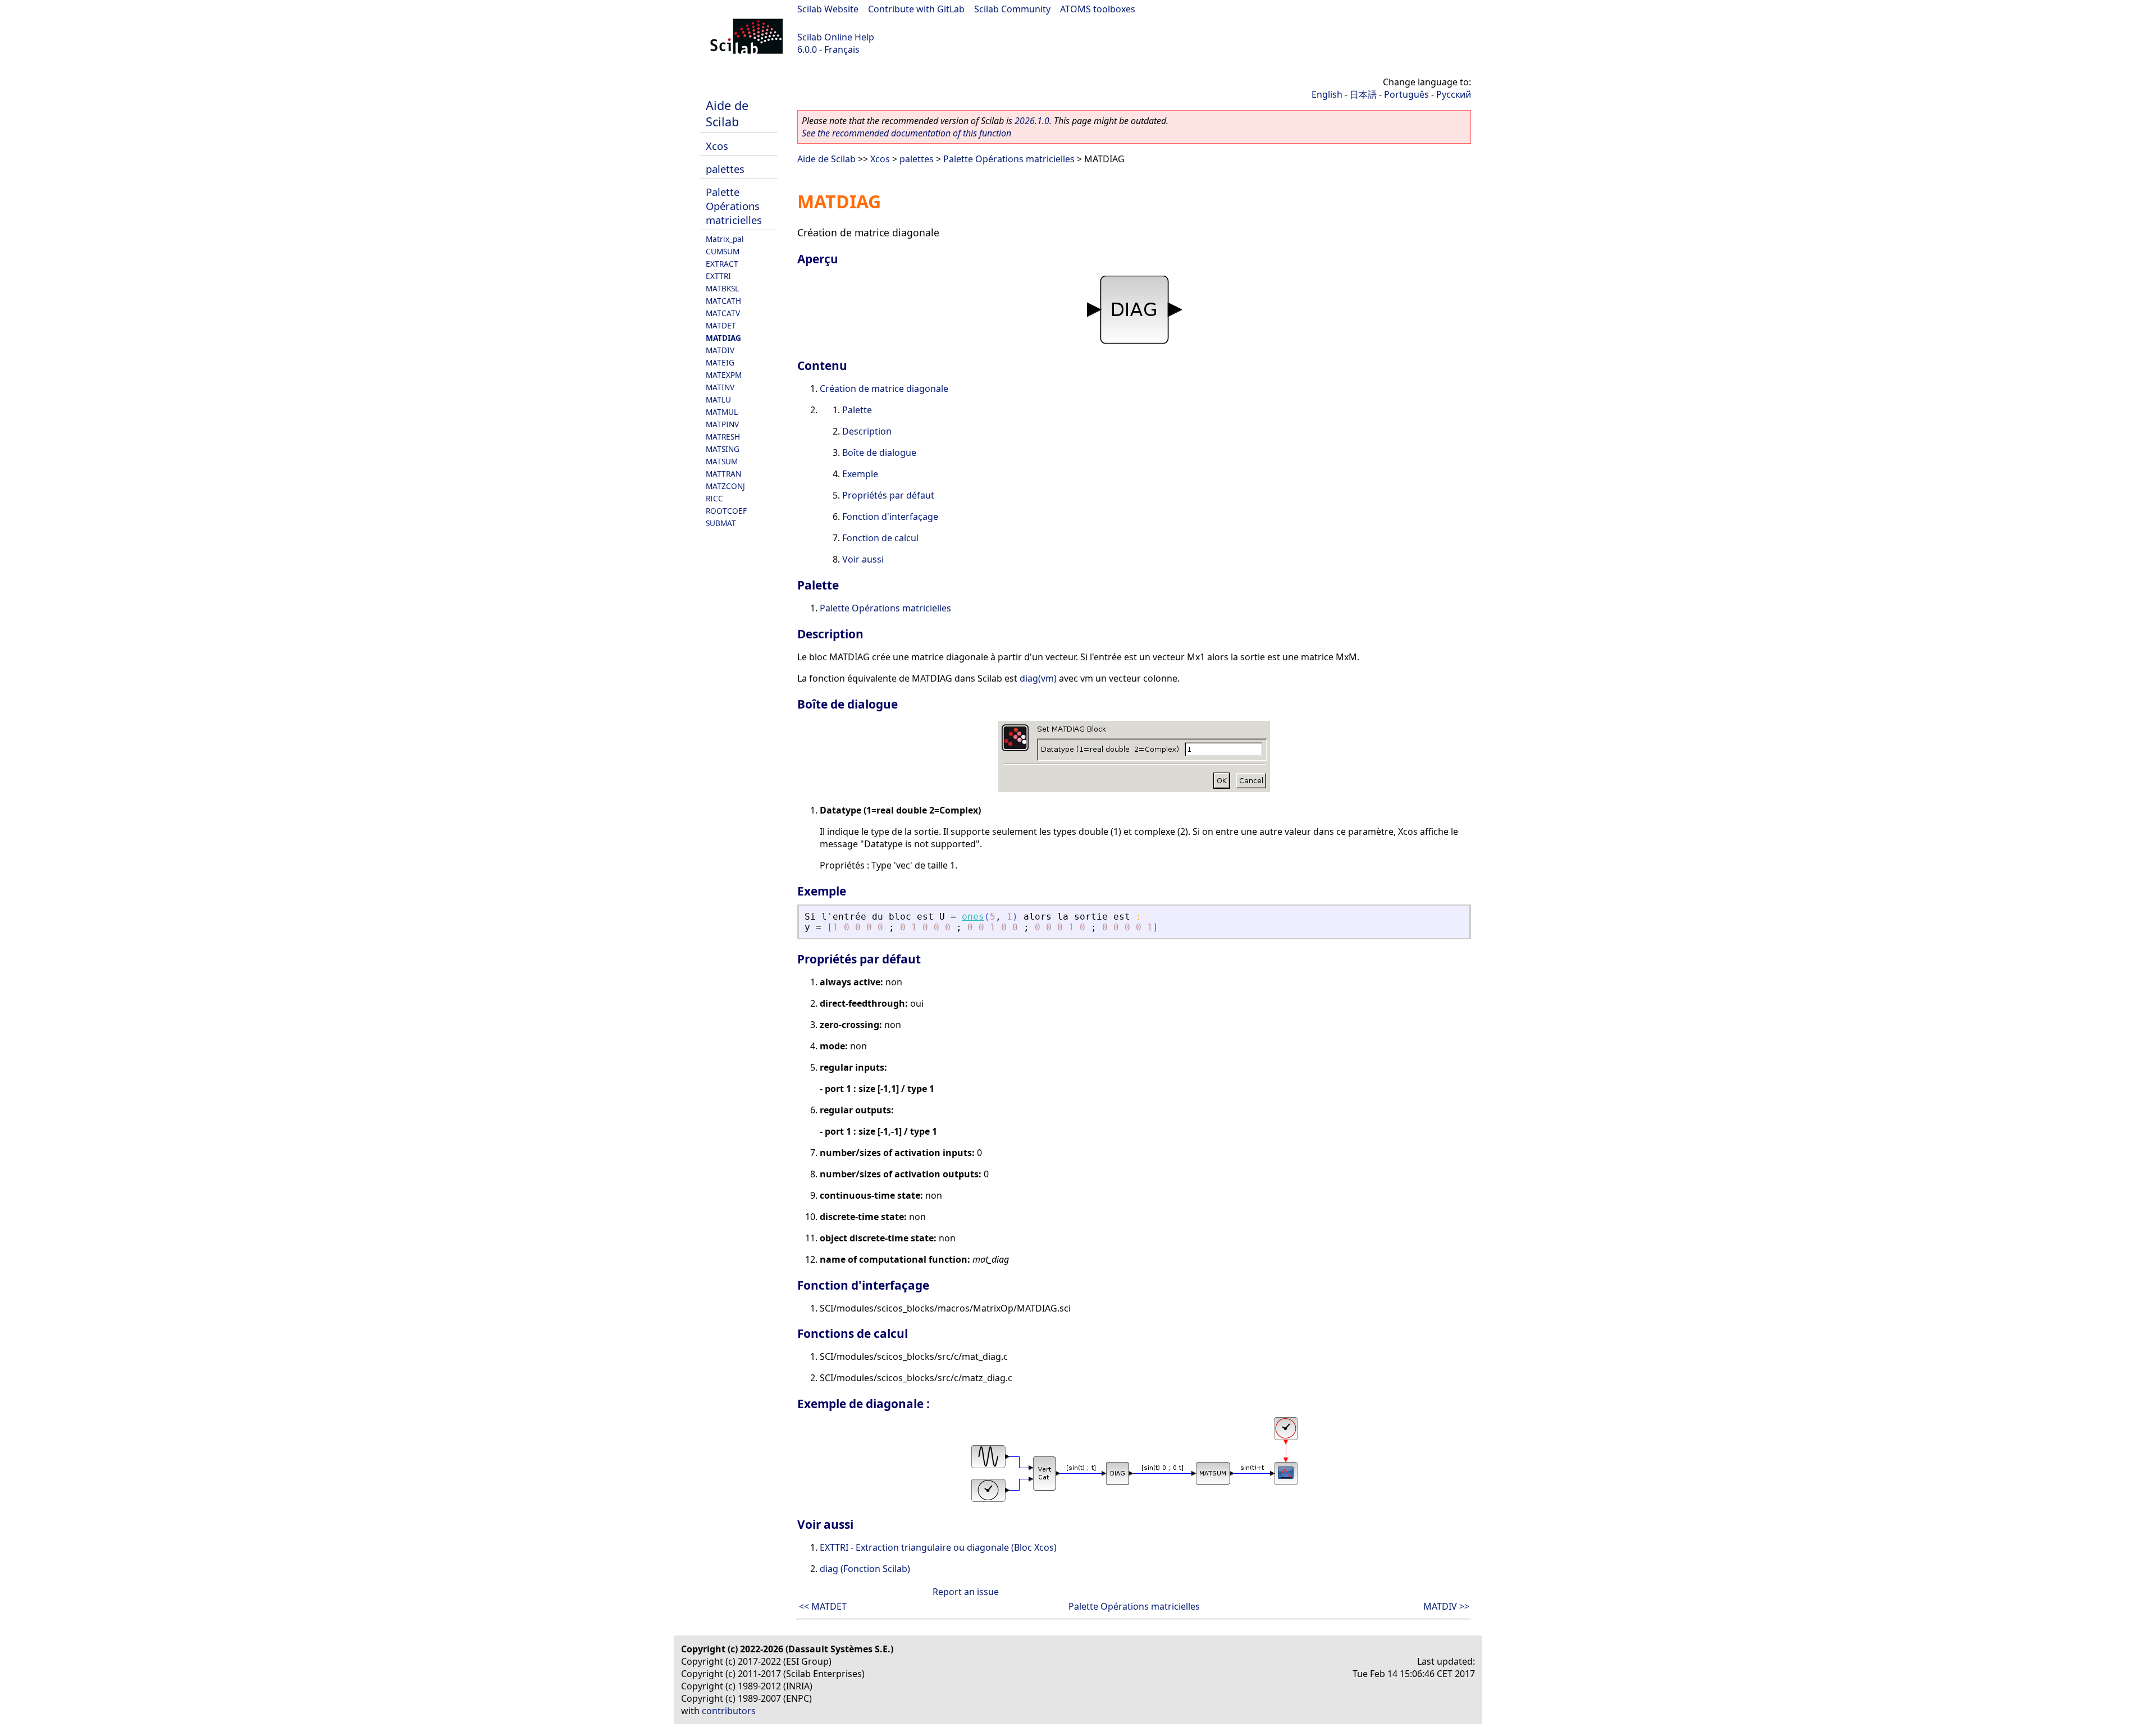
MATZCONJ (725, 486)
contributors (729, 1711)
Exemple (860, 474)
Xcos (717, 146)
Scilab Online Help (836, 37)
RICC (714, 498)
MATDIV (720, 350)
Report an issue (966, 1592)
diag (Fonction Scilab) (865, 1569)
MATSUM (722, 461)
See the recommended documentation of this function (906, 133)
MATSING (723, 449)
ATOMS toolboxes (1098, 9)
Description (867, 431)
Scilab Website (828, 9)
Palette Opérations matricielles (734, 206)
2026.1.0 (1032, 121)
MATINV (720, 387)
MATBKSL (722, 288)
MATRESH (723, 437)
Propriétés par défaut (888, 495)
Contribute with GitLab (916, 9)
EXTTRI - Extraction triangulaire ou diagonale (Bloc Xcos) (938, 1547)
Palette (857, 410)
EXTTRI (718, 276)
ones (973, 917)
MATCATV (723, 313)
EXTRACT (722, 264)
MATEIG (720, 362)
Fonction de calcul (880, 538)
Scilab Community (1012, 9)
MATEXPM (724, 375)
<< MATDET (823, 1606)
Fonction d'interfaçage (890, 517)
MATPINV (722, 424)
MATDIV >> (1446, 1606)
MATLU (718, 399)
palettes (725, 169)
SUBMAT (721, 523)
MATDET (721, 325)
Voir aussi (863, 559)
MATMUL (722, 412)
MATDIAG (723, 338)
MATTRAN (723, 474)
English (1327, 94)
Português (1406, 94)
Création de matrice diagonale (884, 389)
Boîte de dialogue (879, 453)
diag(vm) (1038, 678)
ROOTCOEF (726, 511)
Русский (1454, 94)
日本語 (1363, 94)
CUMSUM (723, 251)
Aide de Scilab (727, 113)
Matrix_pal (725, 239)
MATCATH (723, 301)
